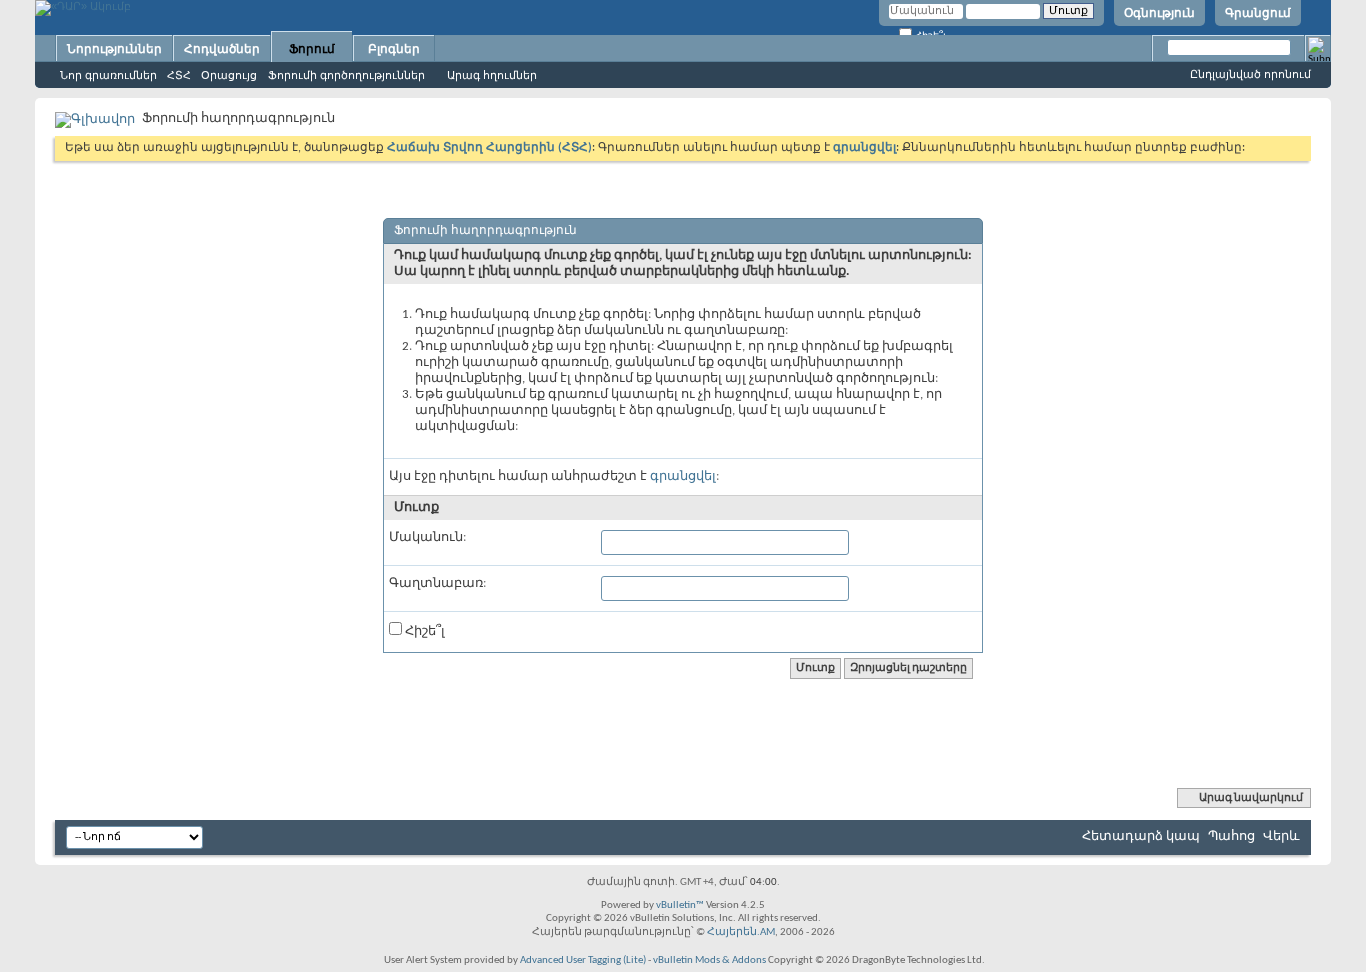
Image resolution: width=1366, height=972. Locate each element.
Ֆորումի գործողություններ (346, 75)
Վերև (1281, 836)
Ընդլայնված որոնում (1250, 74)
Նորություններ (114, 49)
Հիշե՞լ (423, 631)
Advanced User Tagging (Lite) (583, 960)
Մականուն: (427, 537)
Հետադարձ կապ (1141, 836)
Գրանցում (1258, 13)
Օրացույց (229, 75)
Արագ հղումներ (492, 75)
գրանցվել (683, 476)
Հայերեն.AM (741, 932)
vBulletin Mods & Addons (709, 960)
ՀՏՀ (179, 75)
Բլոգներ (394, 49)
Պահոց (1231, 836)
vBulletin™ (680, 905)
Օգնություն (1159, 13)
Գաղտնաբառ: (437, 583)
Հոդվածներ (222, 49)
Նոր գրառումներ (108, 75)
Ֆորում (312, 49)
